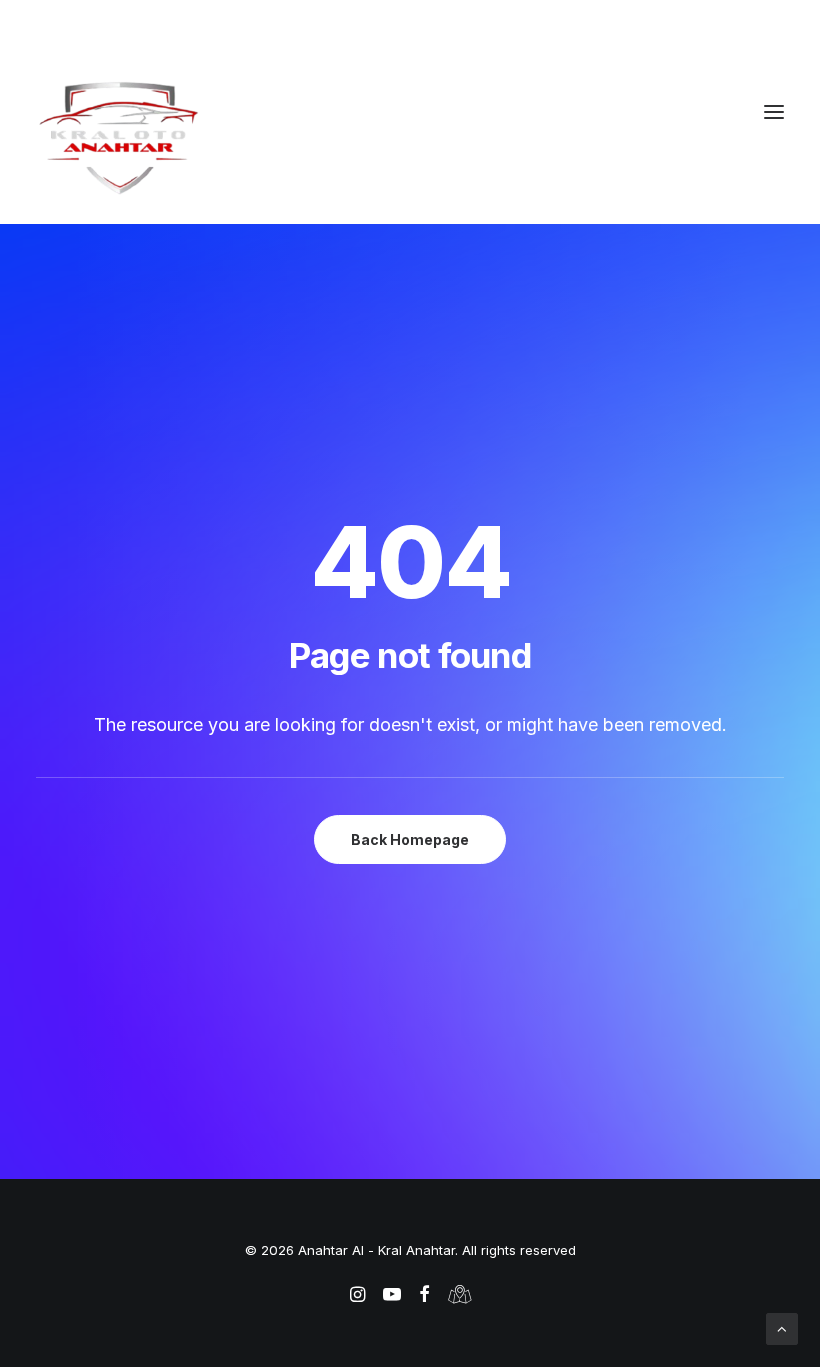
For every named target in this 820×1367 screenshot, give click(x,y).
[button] (774, 112)
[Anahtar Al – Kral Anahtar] (410, 137)
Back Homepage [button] (410, 839)
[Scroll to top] (782, 1327)
